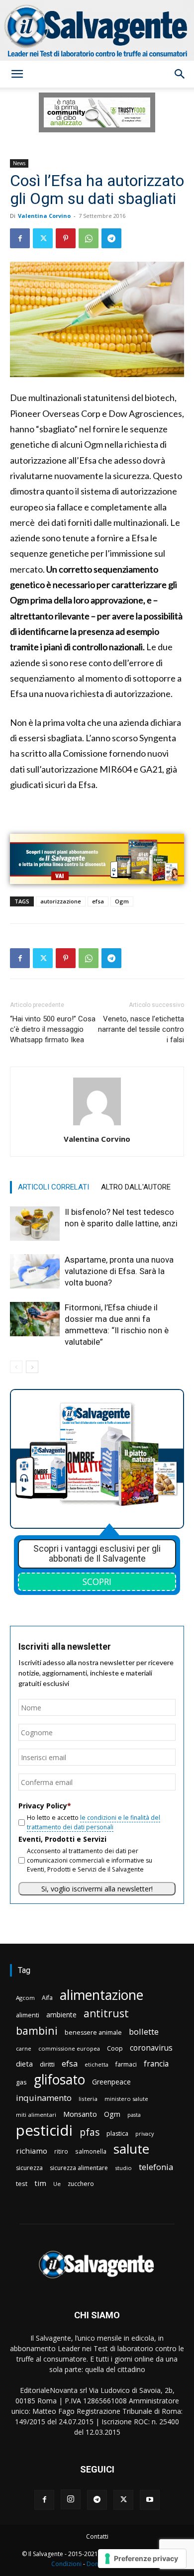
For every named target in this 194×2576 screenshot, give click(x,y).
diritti (47, 2064)
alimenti (28, 2015)
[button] (17, 74)
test (22, 2183)
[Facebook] (20, 238)
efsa (98, 901)
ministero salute (126, 2099)
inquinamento (44, 2098)
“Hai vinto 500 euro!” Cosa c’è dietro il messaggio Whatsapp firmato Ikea (53, 1029)
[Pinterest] (66, 238)
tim (40, 2183)
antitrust (106, 2013)
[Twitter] (43, 238)
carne (24, 2048)
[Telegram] (111, 238)
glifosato (59, 2080)
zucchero (81, 2184)
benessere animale (93, 2032)
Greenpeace (111, 2082)
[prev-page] (16, 1367)
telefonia (156, 2167)
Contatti (97, 2536)
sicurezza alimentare (79, 2168)
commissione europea (69, 2048)
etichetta (97, 2064)
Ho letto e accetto (94, 1822)
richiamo (32, 2151)
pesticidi (44, 2130)
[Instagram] (71, 2499)
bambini (37, 2031)
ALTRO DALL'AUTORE (136, 1187)
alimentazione (101, 1995)
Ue (57, 2184)
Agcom (25, 1998)
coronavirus (151, 2048)
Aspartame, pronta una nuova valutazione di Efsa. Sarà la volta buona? (119, 1271)
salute (131, 2149)
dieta (24, 2064)
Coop (115, 2048)
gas (21, 2082)
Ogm (122, 901)
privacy (145, 2133)
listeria (88, 2099)
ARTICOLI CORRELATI (53, 1187)
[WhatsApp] (89, 238)
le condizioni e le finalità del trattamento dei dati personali (94, 1822)
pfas (90, 2132)
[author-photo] (97, 1125)
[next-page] (32, 1367)
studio (123, 2168)
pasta (134, 2115)
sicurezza (29, 2168)
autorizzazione (61, 901)
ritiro (61, 2151)
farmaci (126, 2064)
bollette (144, 2031)
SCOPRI (97, 1582)
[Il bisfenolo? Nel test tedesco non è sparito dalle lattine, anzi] (35, 1224)
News (19, 163)
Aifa (47, 1998)
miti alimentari (36, 2115)
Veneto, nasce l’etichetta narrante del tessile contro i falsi (141, 1029)
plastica (117, 2133)
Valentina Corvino (44, 216)
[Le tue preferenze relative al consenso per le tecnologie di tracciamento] (142, 2559)
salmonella (91, 2151)
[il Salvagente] (97, 30)
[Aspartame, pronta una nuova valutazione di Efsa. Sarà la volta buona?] (35, 1271)
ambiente (61, 2015)
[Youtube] (150, 2500)
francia (156, 2064)
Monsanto (80, 2114)
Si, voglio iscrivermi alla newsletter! (97, 1889)
